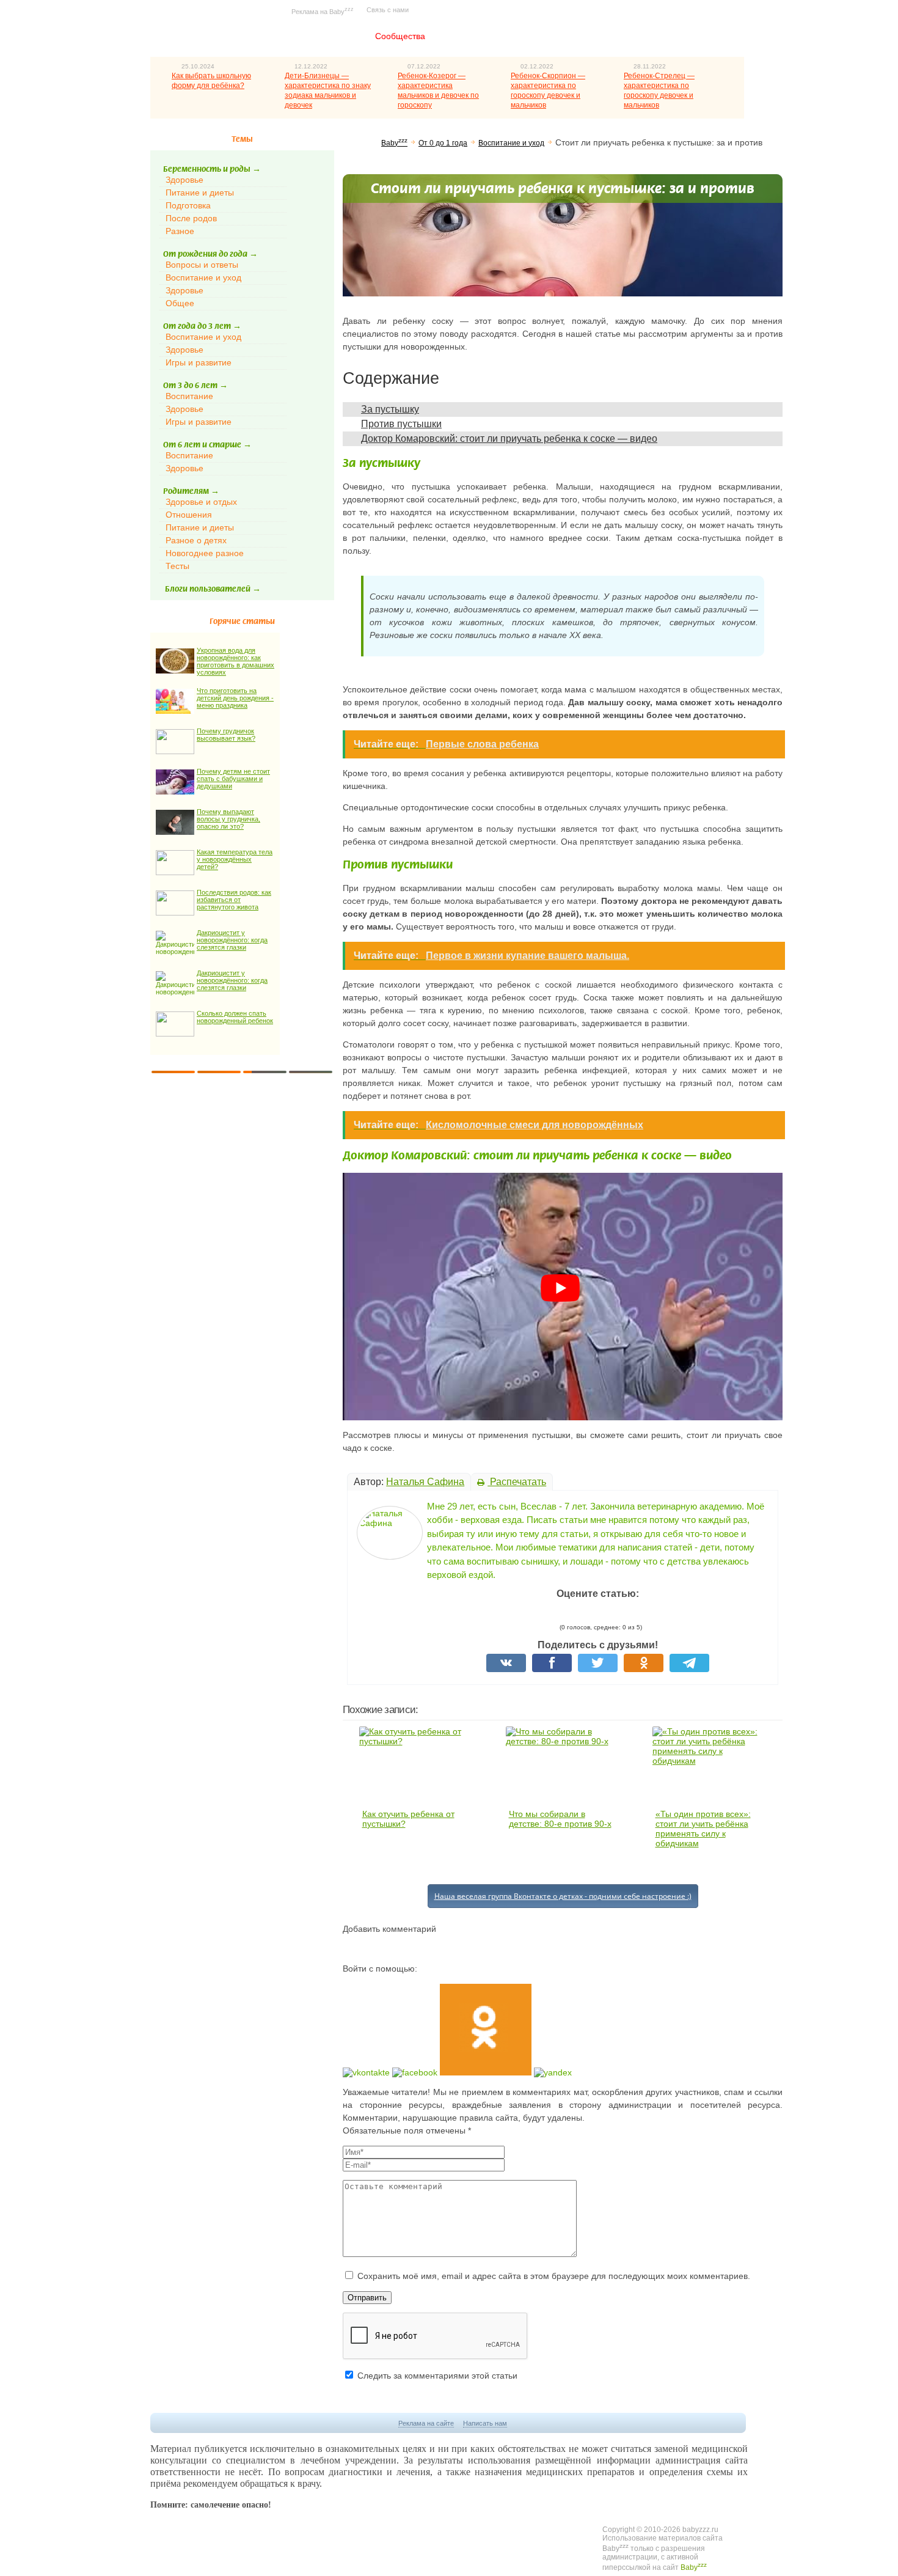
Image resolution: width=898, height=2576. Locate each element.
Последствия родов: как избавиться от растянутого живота (234, 900)
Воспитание (189, 396)
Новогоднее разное (205, 553)
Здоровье (184, 180)
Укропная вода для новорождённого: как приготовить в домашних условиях (235, 661)
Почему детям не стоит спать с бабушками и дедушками (233, 779)
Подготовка (188, 205)
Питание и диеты (200, 193)
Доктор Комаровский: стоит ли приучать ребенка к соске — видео (509, 439)
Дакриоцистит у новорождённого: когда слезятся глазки (232, 940)
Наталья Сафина (425, 1482)
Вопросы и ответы (202, 265)
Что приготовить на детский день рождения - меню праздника (235, 698)
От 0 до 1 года (443, 143)
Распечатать (517, 1482)
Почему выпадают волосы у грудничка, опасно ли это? (228, 819)
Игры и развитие (199, 362)
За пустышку (390, 409)
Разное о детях (196, 540)
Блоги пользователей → (213, 589)
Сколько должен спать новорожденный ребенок (235, 1017)
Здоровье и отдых (201, 502)
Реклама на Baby (323, 11)
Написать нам (485, 2423)
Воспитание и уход (203, 277)
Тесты (177, 566)
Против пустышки (401, 424)
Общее (180, 303)
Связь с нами (388, 10)
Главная (329, 36)
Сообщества (400, 36)
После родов (191, 218)
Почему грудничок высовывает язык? (226, 735)
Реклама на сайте (426, 2423)
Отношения (189, 515)
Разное (180, 231)
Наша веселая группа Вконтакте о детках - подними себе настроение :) (563, 1896)
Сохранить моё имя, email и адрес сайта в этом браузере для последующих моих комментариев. (554, 2276)
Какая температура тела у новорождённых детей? (235, 859)
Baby (394, 143)
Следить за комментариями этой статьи (437, 2376)
